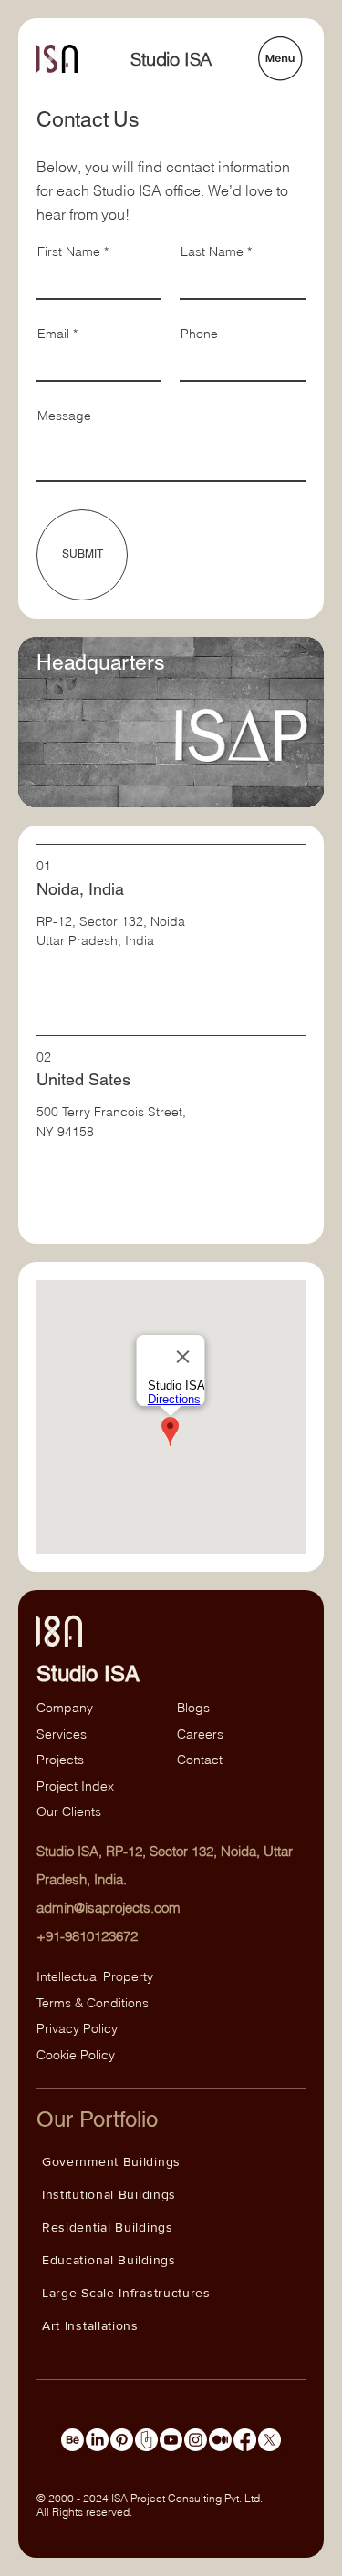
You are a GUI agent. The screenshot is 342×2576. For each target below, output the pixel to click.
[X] (269, 2440)
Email (53, 334)
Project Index (75, 1786)
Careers (200, 1734)
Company (65, 1708)
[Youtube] (171, 2440)
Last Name (212, 251)
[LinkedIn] (97, 2440)
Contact (200, 1760)
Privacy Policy (77, 2028)
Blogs (193, 1708)
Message (64, 416)
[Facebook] (245, 2440)
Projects (60, 1760)
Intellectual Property (95, 1976)
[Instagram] (196, 2440)
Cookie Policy (76, 2055)
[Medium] (220, 2440)
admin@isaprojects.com (109, 1908)
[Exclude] (146, 2440)
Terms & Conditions (94, 2003)
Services (62, 1734)
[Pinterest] (122, 2440)
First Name (69, 251)
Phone (199, 334)
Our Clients (69, 1811)
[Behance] (73, 2440)
